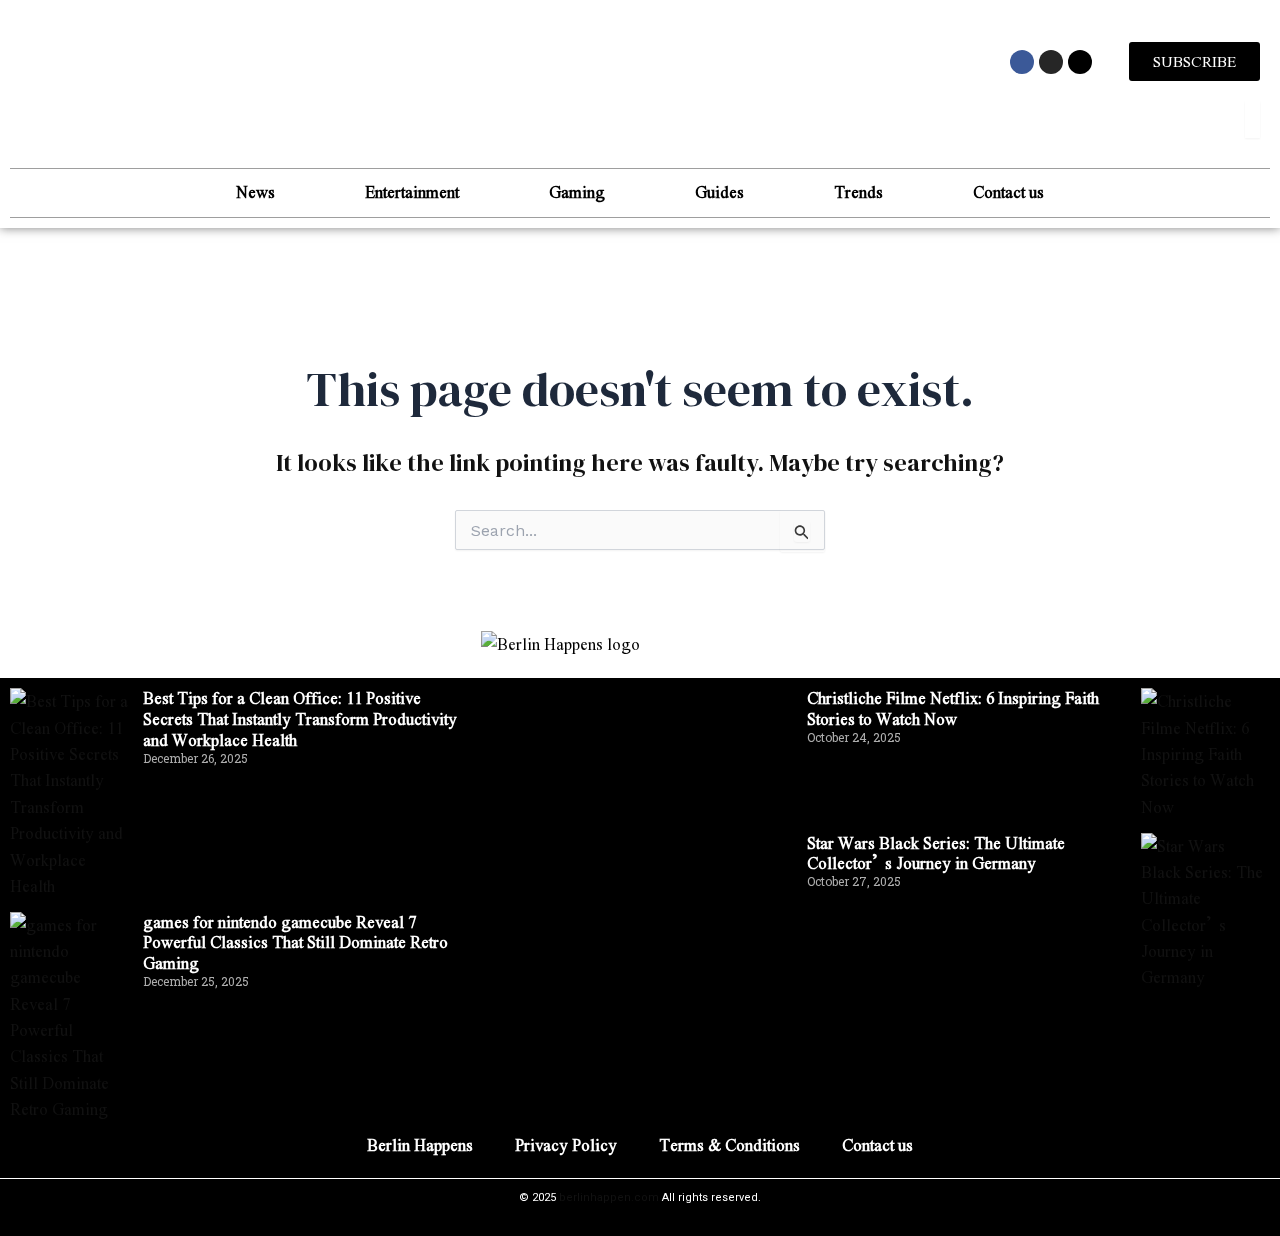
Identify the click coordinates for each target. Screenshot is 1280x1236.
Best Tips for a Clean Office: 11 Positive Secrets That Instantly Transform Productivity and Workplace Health (300, 718)
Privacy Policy (566, 1144)
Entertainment (412, 191)
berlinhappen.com (609, 1197)
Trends (858, 191)
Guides (719, 191)
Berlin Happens (420, 1144)
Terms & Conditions (729, 1144)
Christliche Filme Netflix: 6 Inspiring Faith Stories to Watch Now (953, 708)
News (255, 191)
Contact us (1008, 191)
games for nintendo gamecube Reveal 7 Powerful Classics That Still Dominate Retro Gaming (295, 942)
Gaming (577, 191)
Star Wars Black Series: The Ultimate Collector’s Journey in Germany (936, 853)
